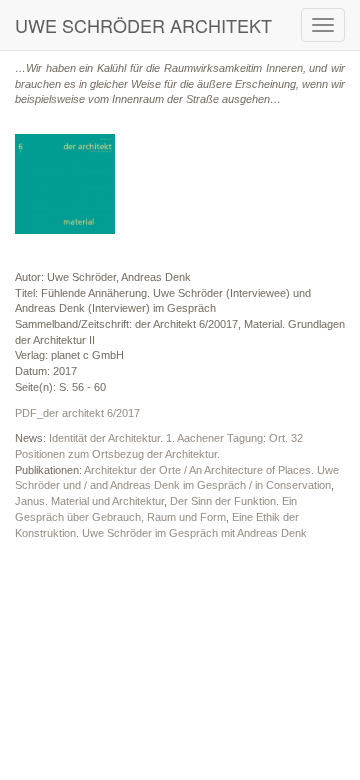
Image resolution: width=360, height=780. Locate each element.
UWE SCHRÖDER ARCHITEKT (143, 25)
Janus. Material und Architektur (89, 501)
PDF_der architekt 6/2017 (77, 413)
